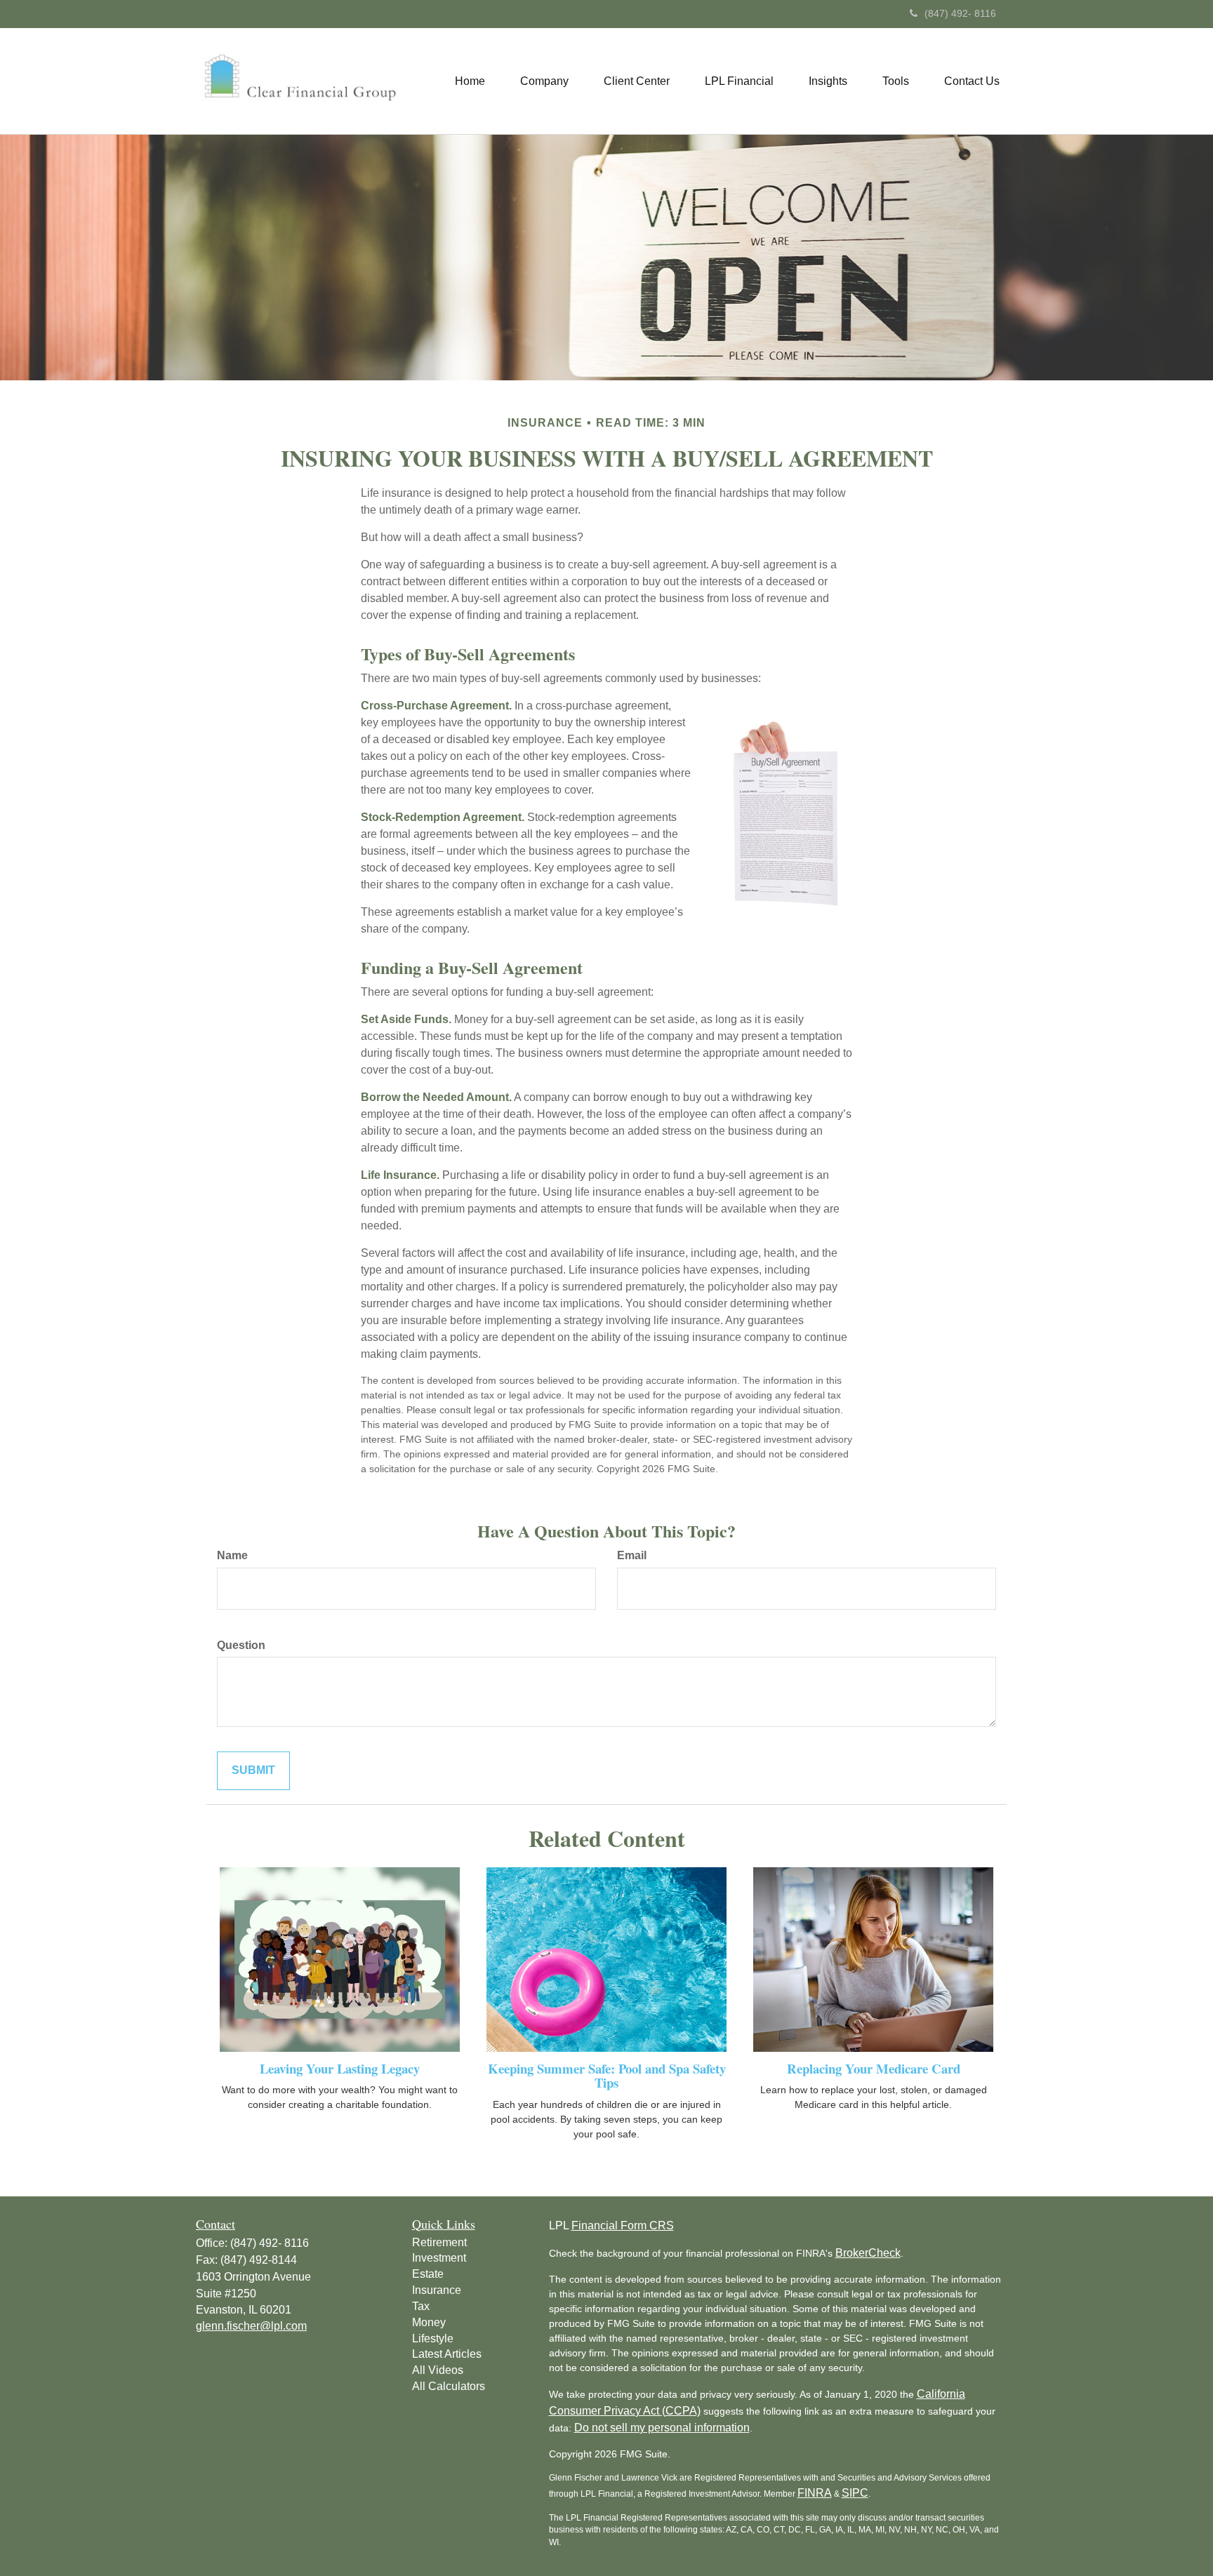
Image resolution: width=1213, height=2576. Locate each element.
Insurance (437, 2290)
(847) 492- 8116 (960, 13)
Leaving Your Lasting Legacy (340, 2068)
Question (241, 1645)
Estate (428, 2274)
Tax (421, 2306)
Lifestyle (433, 2338)
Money (429, 2322)
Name (232, 1555)
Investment (439, 2258)
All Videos (438, 2370)
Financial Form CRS (623, 2225)
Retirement (439, 2242)
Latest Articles (447, 2354)
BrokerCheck (868, 2253)
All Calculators (449, 2386)
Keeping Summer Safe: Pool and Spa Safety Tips (607, 2076)
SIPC (855, 2493)
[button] (544, 81)
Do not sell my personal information (662, 2428)
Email (632, 1555)
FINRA (815, 2493)
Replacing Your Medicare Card (874, 2068)
